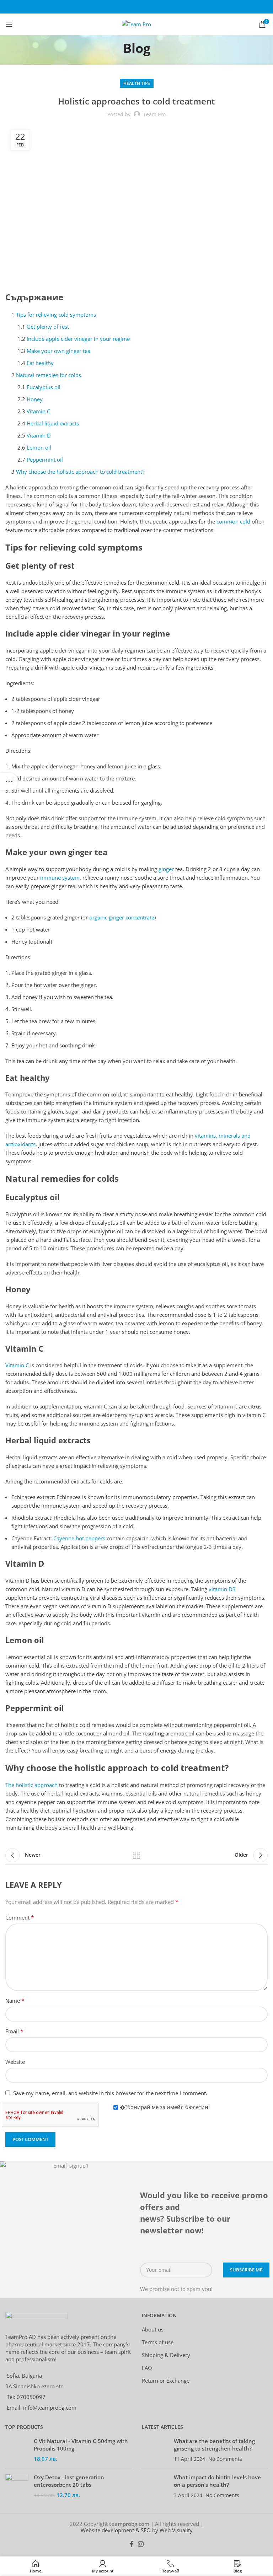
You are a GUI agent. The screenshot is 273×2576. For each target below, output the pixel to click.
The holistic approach (31, 1785)
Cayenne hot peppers (79, 1538)
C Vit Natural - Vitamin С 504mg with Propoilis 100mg (81, 2445)
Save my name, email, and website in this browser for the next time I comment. (110, 2093)
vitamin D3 (222, 1589)
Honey (35, 399)
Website (15, 2062)
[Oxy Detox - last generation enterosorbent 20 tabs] (17, 2486)
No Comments (225, 2459)
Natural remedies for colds (49, 375)
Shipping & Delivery (166, 2355)
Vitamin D (39, 435)
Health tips (137, 83)
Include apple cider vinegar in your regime (78, 339)
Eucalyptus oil (44, 387)
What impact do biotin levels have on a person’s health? (217, 2481)
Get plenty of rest (48, 327)
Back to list (136, 1855)
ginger (166, 869)
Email (14, 2031)
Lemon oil (39, 447)
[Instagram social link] (141, 2544)
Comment (20, 1917)
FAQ (147, 2368)
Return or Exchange (166, 2381)
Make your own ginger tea (58, 351)
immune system (60, 878)
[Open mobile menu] (9, 24)
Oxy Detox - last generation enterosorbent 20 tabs (69, 2481)
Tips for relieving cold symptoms (56, 315)
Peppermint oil (45, 460)
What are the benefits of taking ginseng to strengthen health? (214, 2445)
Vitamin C (38, 411)
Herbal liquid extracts (53, 423)
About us (153, 2329)
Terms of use (158, 2342)
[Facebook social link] (132, 2544)
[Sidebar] (9, 782)
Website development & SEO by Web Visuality (137, 2530)
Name (15, 2001)
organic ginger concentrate (122, 917)
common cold (233, 521)
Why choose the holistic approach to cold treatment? (80, 472)
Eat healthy (40, 363)
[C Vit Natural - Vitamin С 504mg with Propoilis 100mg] (17, 2450)
